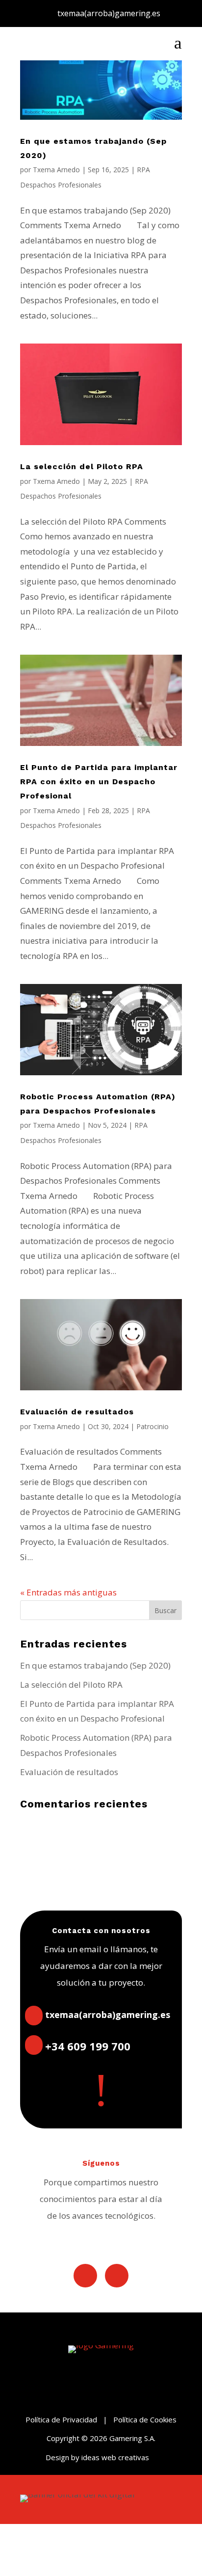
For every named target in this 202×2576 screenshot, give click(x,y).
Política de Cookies (145, 2419)
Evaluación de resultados (77, 1412)
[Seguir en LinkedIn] (85, 2276)
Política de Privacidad (61, 2419)
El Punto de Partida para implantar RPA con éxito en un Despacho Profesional (99, 782)
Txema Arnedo (56, 170)
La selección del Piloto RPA (82, 466)
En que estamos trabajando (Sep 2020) (95, 1665)
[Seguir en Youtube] (117, 2276)
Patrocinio (152, 1426)
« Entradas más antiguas (68, 1592)
